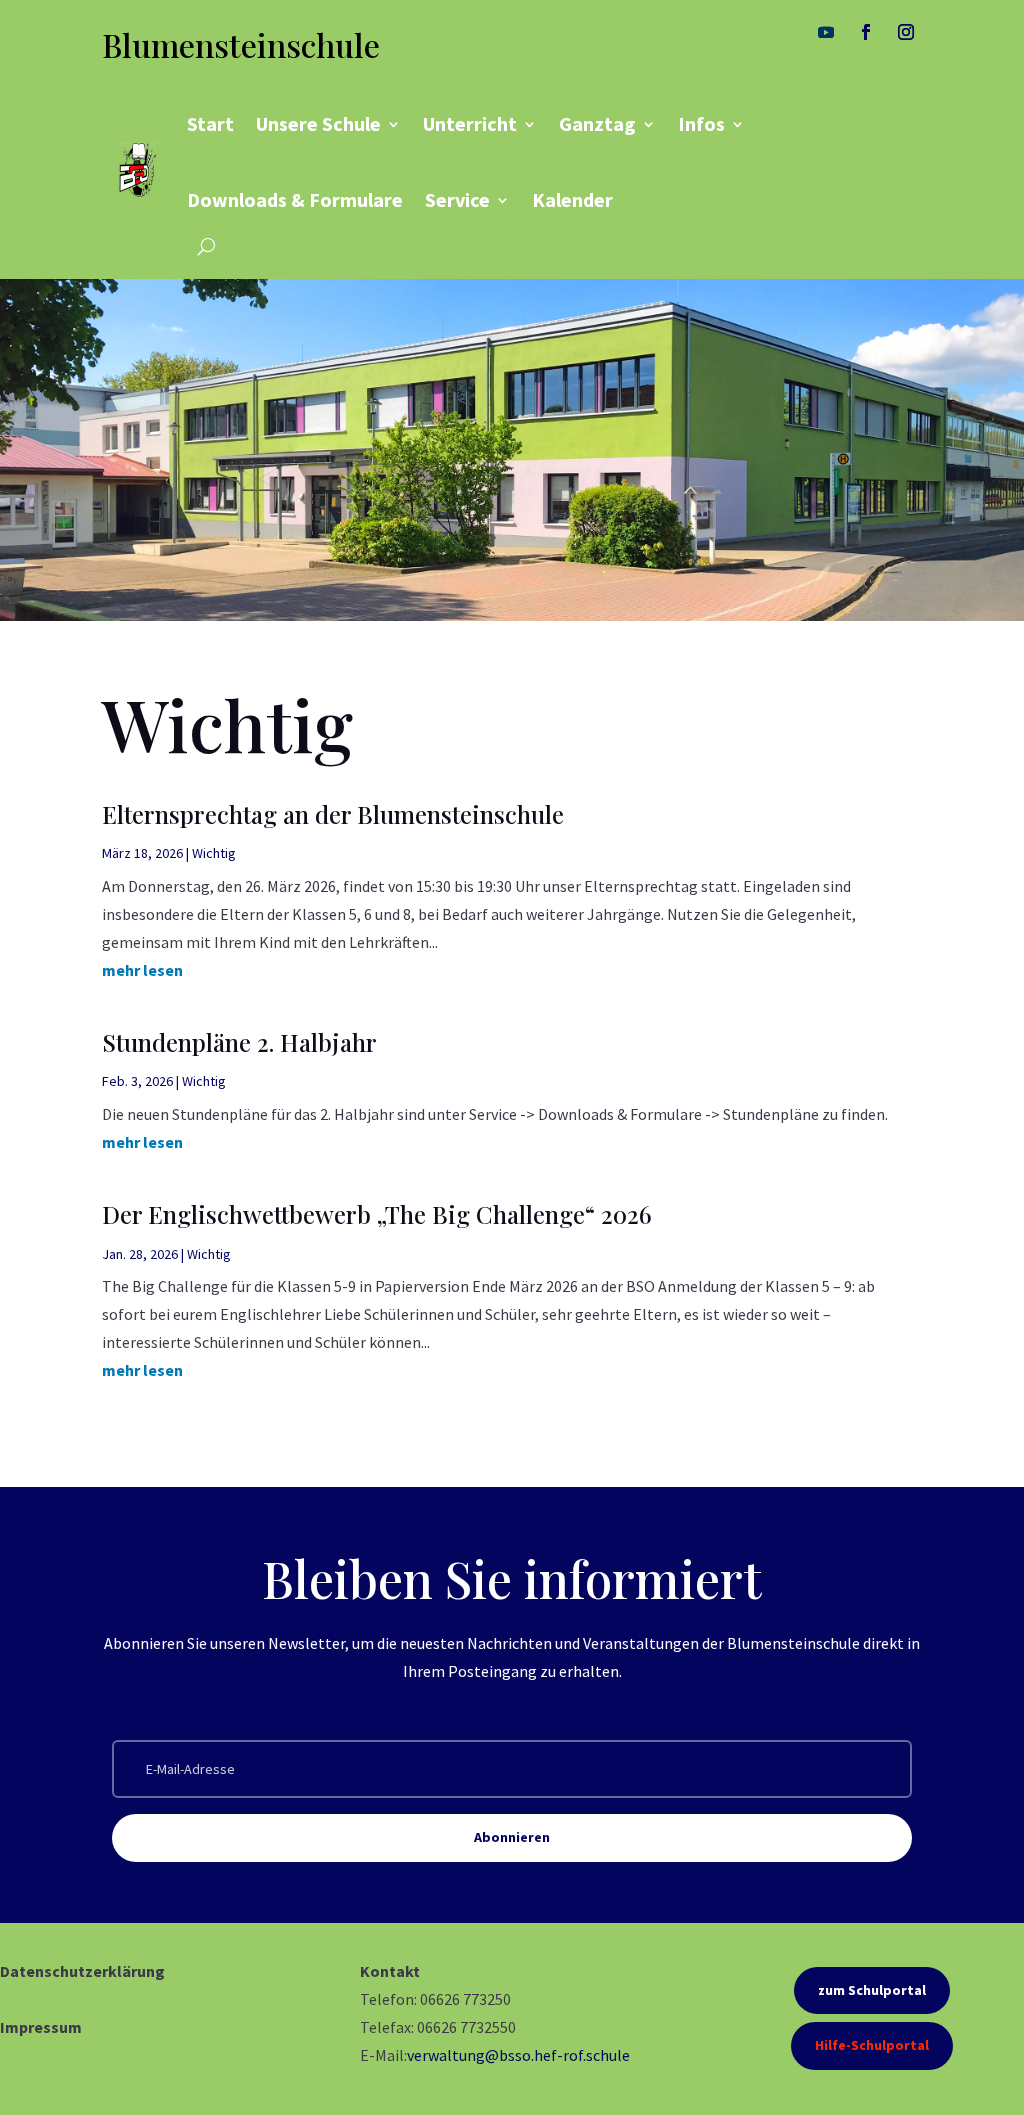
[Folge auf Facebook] (866, 32)
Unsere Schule (318, 123)
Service (457, 199)
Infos (701, 123)
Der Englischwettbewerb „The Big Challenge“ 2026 (377, 1214)
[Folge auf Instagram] (906, 32)
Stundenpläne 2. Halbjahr (239, 1042)
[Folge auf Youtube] (826, 32)
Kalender (572, 199)
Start (210, 123)
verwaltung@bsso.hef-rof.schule (518, 2055)
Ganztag (597, 123)
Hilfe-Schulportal (872, 2045)
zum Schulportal (872, 1990)
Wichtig (214, 853)
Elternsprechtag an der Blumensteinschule (333, 814)
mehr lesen (142, 970)
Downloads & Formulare (295, 199)
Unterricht (470, 123)
